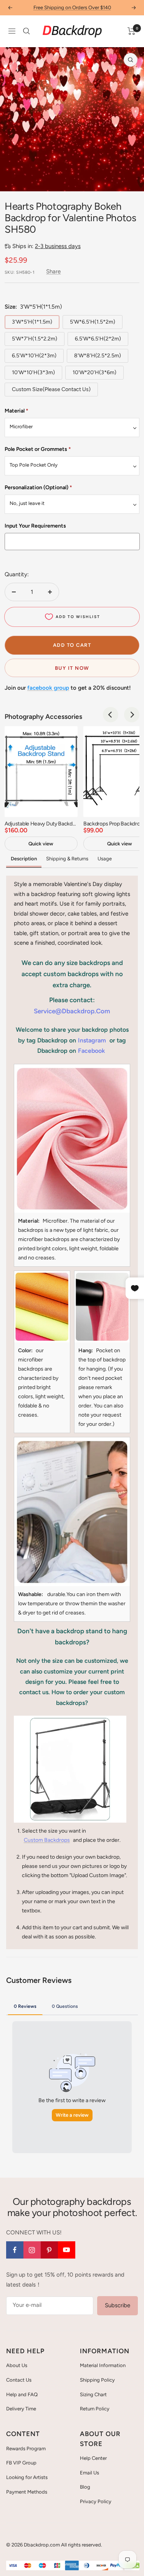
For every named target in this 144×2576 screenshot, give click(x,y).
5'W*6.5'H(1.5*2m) (93, 322)
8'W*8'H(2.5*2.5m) (98, 356)
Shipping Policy (97, 2380)
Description (24, 859)
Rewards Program (26, 2449)
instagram (92, 1040)
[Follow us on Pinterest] (49, 2250)
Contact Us (19, 2380)
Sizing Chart (93, 2394)
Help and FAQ (22, 2394)
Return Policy (95, 2409)
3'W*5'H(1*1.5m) (32, 322)
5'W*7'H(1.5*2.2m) (35, 339)
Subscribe (118, 2305)
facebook (91, 1051)
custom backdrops (47, 1840)
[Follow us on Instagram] (32, 2250)
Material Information (103, 2365)
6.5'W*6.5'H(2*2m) (98, 339)
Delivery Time (21, 2409)
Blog (85, 2487)
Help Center (93, 2458)
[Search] (26, 31)
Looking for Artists (27, 2477)
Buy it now (72, 668)
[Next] (132, 715)
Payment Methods (27, 2492)
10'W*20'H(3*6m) (94, 372)
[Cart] (132, 31)
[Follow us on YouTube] (67, 2250)
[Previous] (111, 715)
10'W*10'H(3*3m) (33, 372)
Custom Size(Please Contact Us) (51, 389)
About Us (17, 2365)
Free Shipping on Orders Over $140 (72, 7)
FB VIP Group (21, 2463)
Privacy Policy (96, 2501)
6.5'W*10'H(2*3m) (34, 356)
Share (53, 271)
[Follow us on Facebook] (15, 2250)
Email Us (89, 2473)
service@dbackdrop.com (72, 1011)
